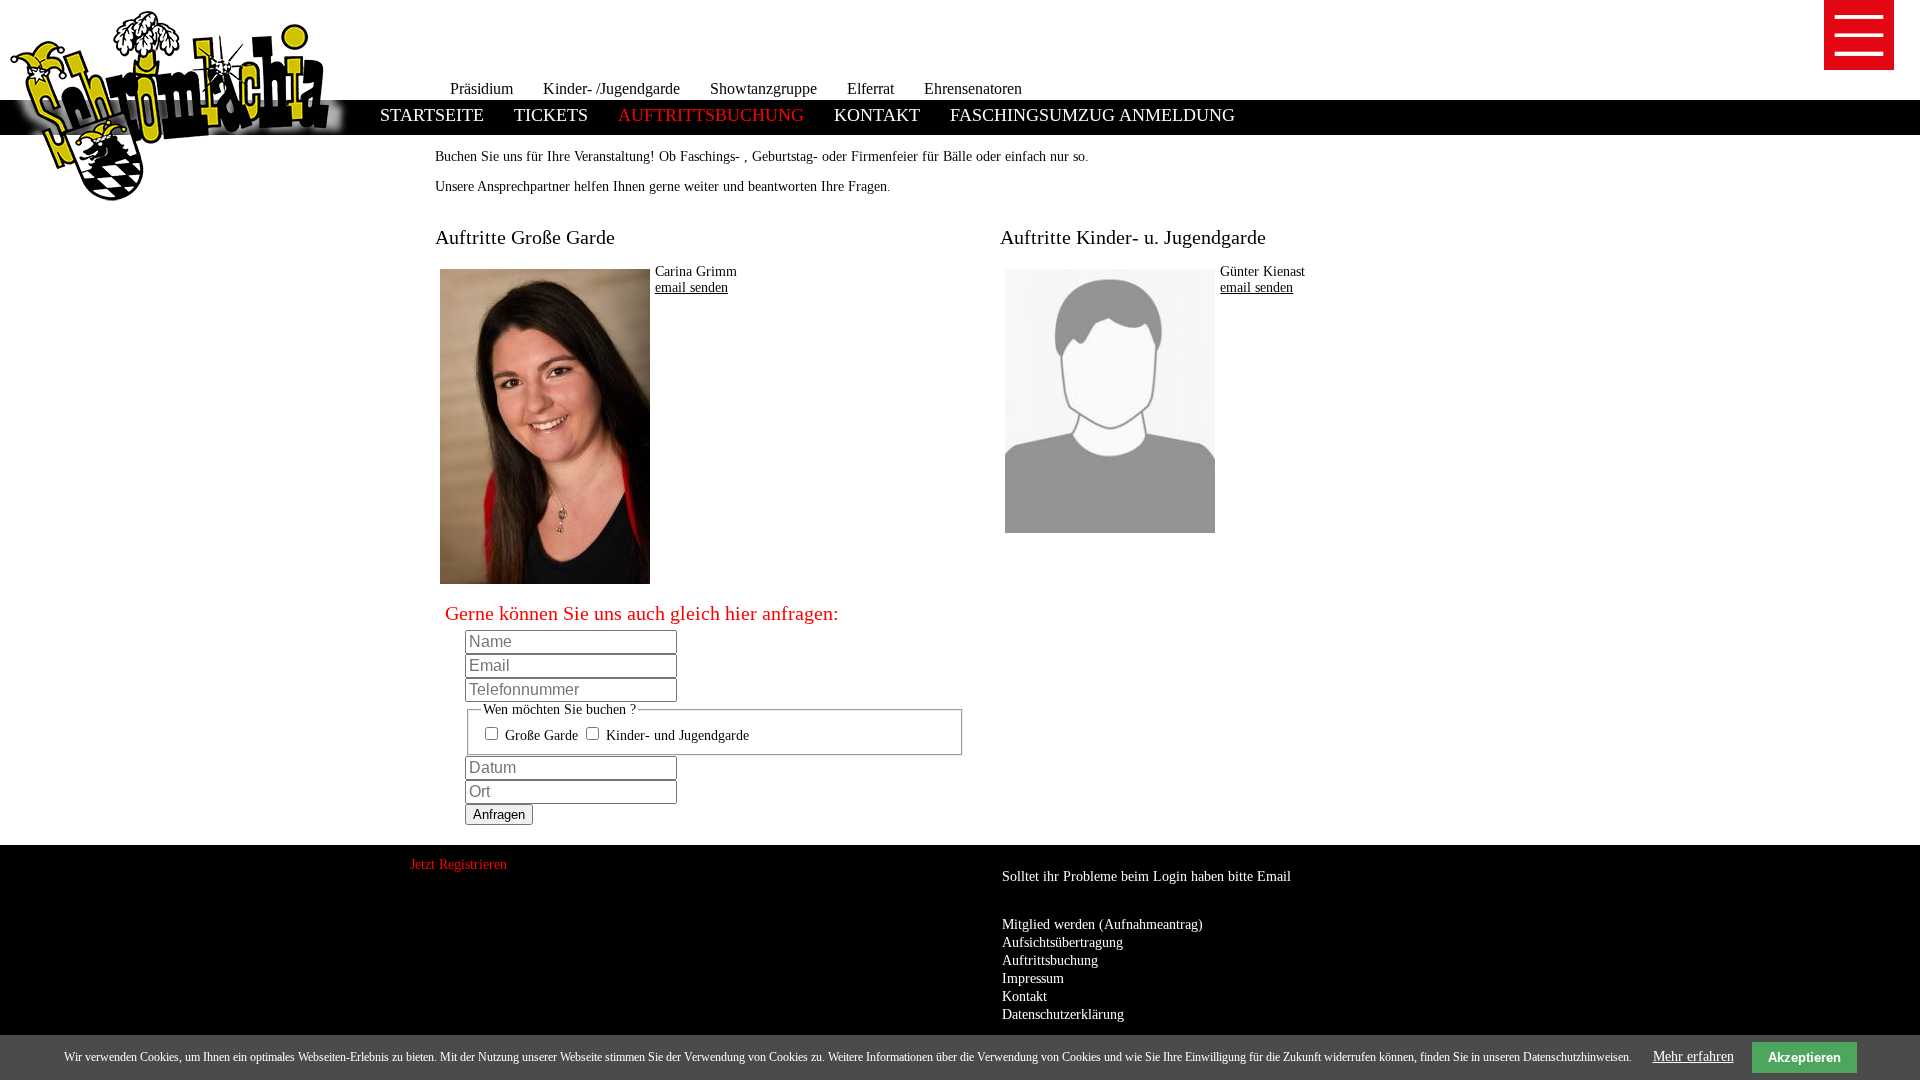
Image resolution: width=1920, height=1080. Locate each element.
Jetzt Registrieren (458, 864)
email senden (691, 287)
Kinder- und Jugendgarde (677, 735)
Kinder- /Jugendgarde (611, 88)
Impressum (1033, 978)
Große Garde (541, 735)
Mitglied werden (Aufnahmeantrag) (1102, 924)
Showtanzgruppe (763, 88)
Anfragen (499, 814)
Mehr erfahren (1693, 1056)
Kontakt (877, 115)
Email (1274, 876)
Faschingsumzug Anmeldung (1092, 115)
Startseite (432, 115)
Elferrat (870, 88)
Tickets (551, 115)
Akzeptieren (1804, 1057)
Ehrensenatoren (973, 88)
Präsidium (481, 88)
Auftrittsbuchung (1050, 960)
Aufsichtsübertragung (1062, 942)
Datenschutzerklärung (1063, 1014)
